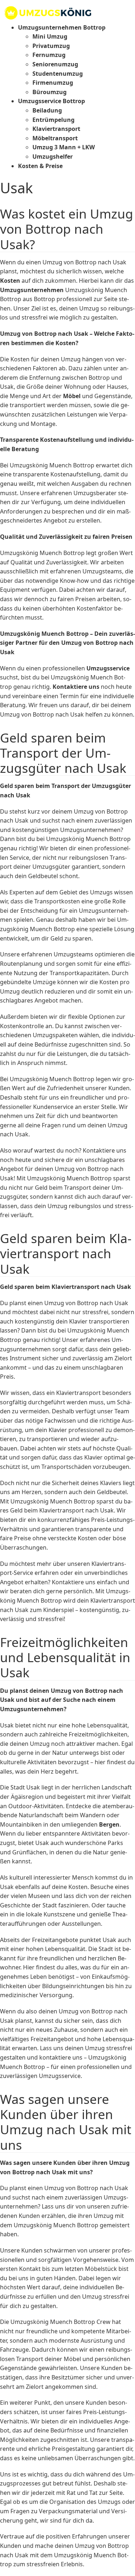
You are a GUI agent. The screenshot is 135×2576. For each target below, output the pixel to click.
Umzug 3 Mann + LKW (64, 147)
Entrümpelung (53, 120)
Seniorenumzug (55, 64)
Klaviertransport (56, 129)
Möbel (72, 396)
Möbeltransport (55, 138)
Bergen (109, 1824)
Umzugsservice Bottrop (51, 101)
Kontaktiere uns (76, 687)
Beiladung (47, 110)
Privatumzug (51, 46)
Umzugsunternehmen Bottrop (62, 27)
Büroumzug (49, 92)
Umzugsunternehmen (32, 290)
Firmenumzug (53, 83)
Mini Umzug (50, 36)
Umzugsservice (108, 668)
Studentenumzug (58, 74)
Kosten (10, 281)
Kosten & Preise (40, 166)
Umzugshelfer (53, 157)
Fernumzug (49, 55)
